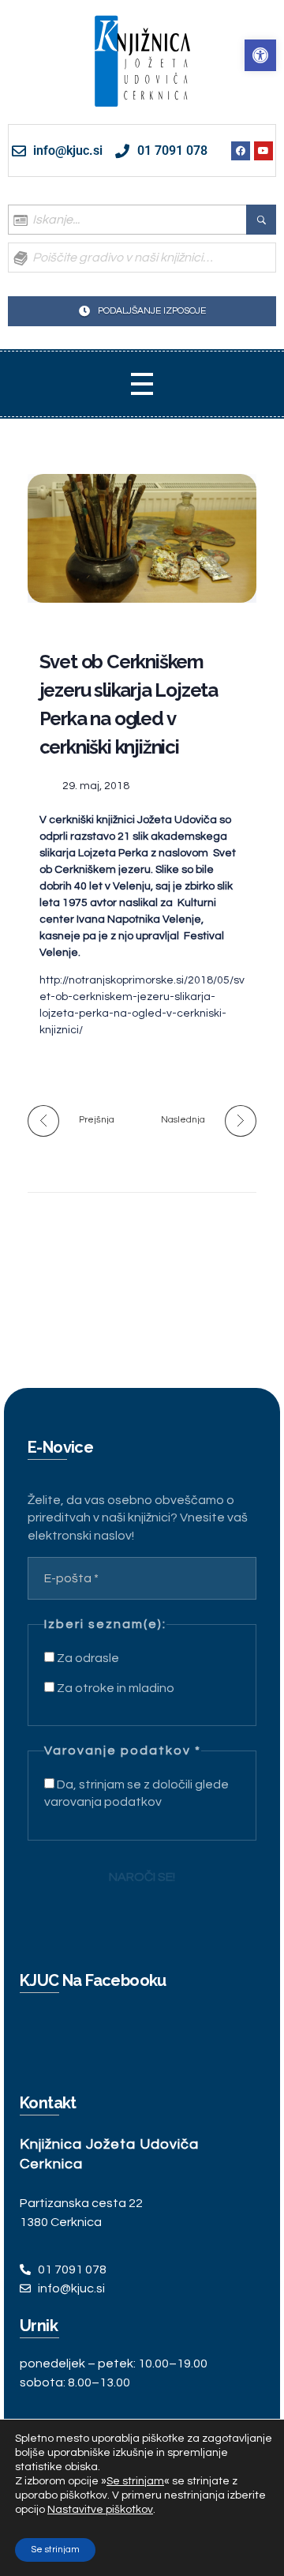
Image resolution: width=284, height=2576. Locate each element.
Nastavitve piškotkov (100, 2510)
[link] (260, 55)
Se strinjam (55, 2550)
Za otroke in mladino (114, 1688)
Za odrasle (87, 1658)
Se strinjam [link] (135, 2481)
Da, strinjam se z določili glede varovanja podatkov (136, 1793)
